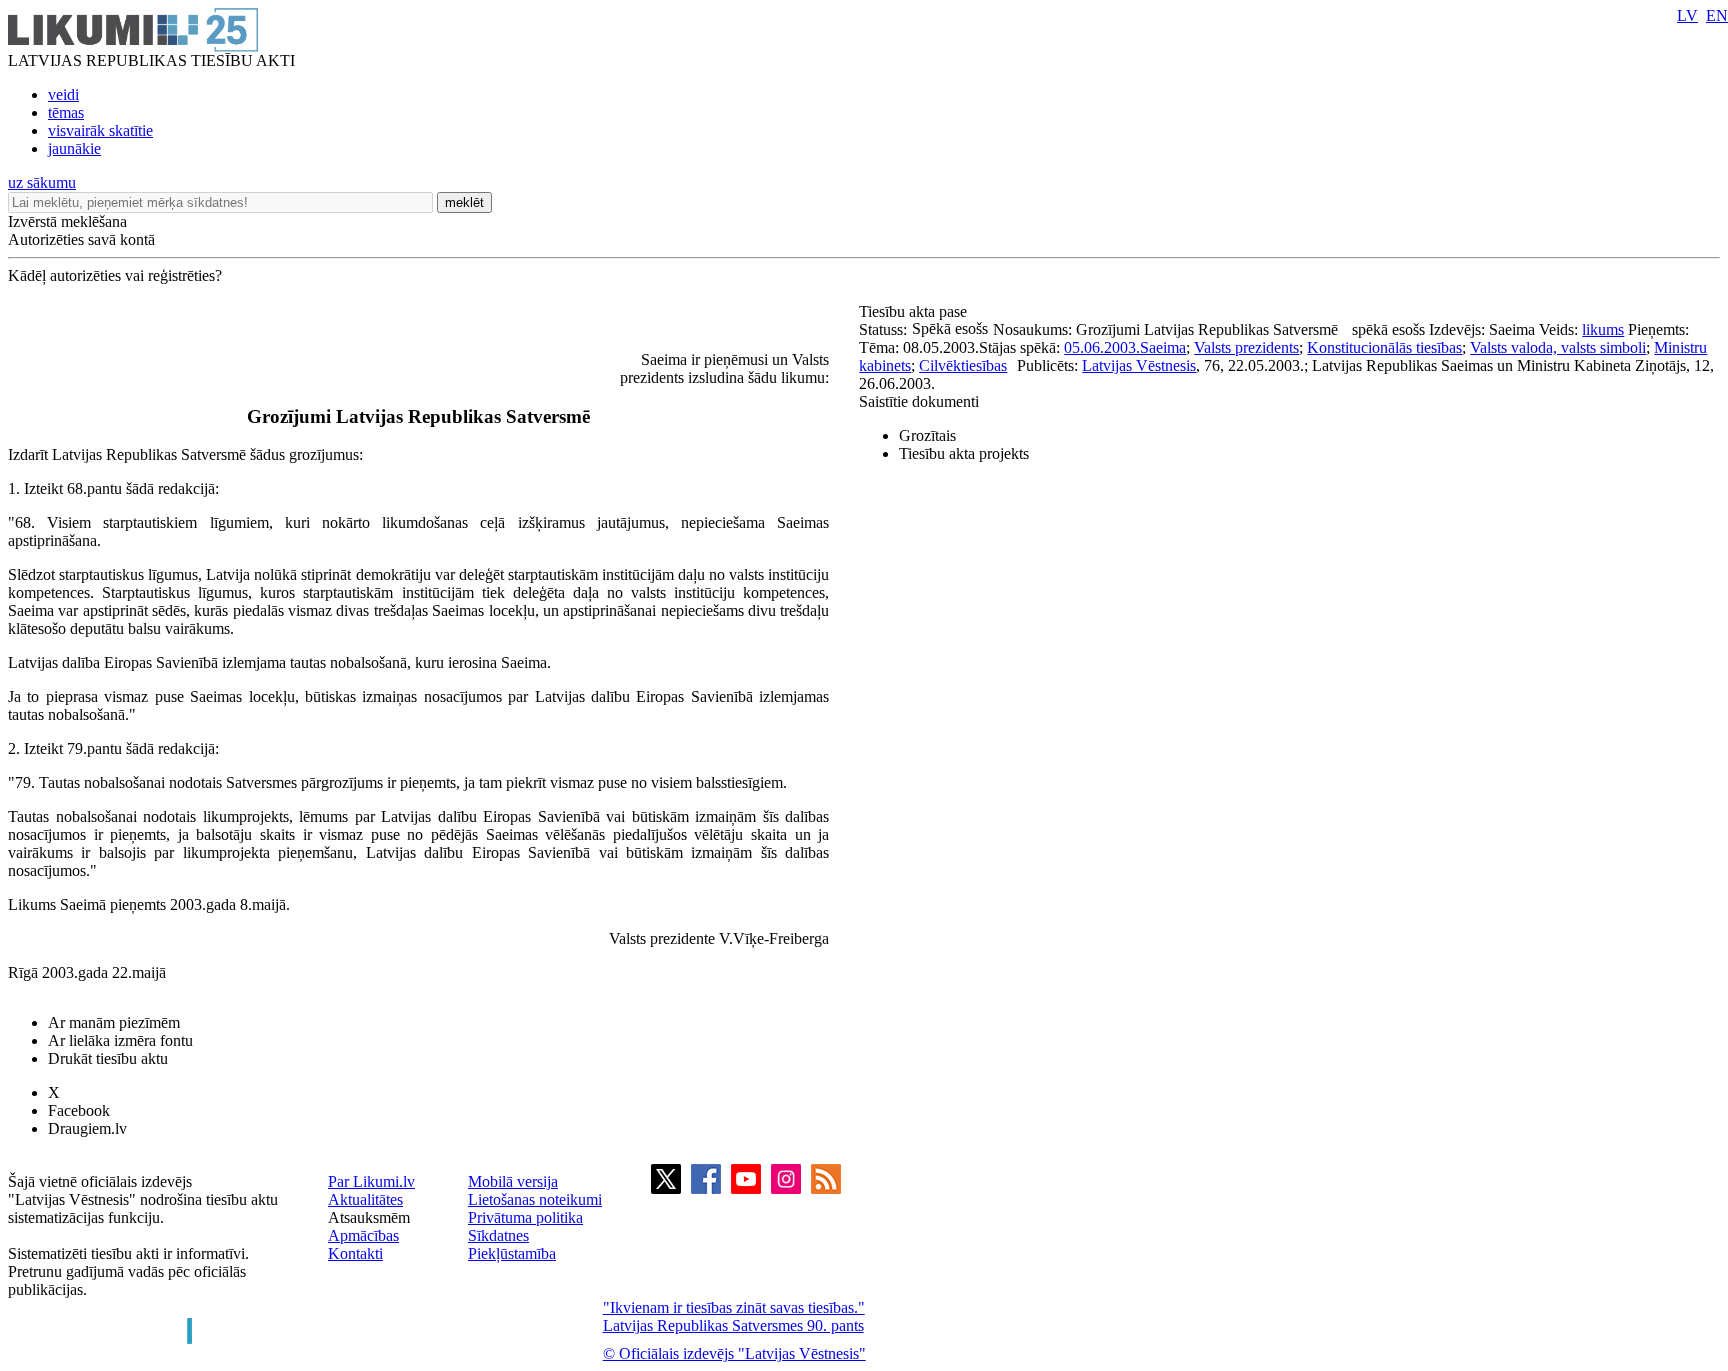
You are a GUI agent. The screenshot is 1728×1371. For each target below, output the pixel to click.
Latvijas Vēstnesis (1139, 365)
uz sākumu (42, 182)
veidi (63, 94)
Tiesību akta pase (915, 311)
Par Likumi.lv (371, 1181)
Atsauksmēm (369, 1217)
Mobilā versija (513, 1181)
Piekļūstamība (512, 1253)
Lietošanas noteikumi (535, 1199)
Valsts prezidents (1246, 347)
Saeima (1163, 347)
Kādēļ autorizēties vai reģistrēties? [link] (115, 275)
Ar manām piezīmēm (114, 1022)
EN (1717, 15)
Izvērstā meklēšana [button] (67, 221)
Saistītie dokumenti (919, 401)
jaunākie (74, 148)
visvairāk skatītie (100, 130)
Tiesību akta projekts (964, 453)
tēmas (66, 112)
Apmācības (363, 1235)
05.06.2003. (1102, 347)
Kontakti (355, 1253)
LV (1687, 15)
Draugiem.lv (87, 1128)
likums (1603, 329)
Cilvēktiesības (963, 365)
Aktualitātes (365, 1199)
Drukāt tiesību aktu (108, 1058)
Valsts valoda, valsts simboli (1558, 347)
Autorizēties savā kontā (81, 239)
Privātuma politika (525, 1217)
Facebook (79, 1110)
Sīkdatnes (498, 1235)
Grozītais (927, 435)
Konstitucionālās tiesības (1384, 347)
